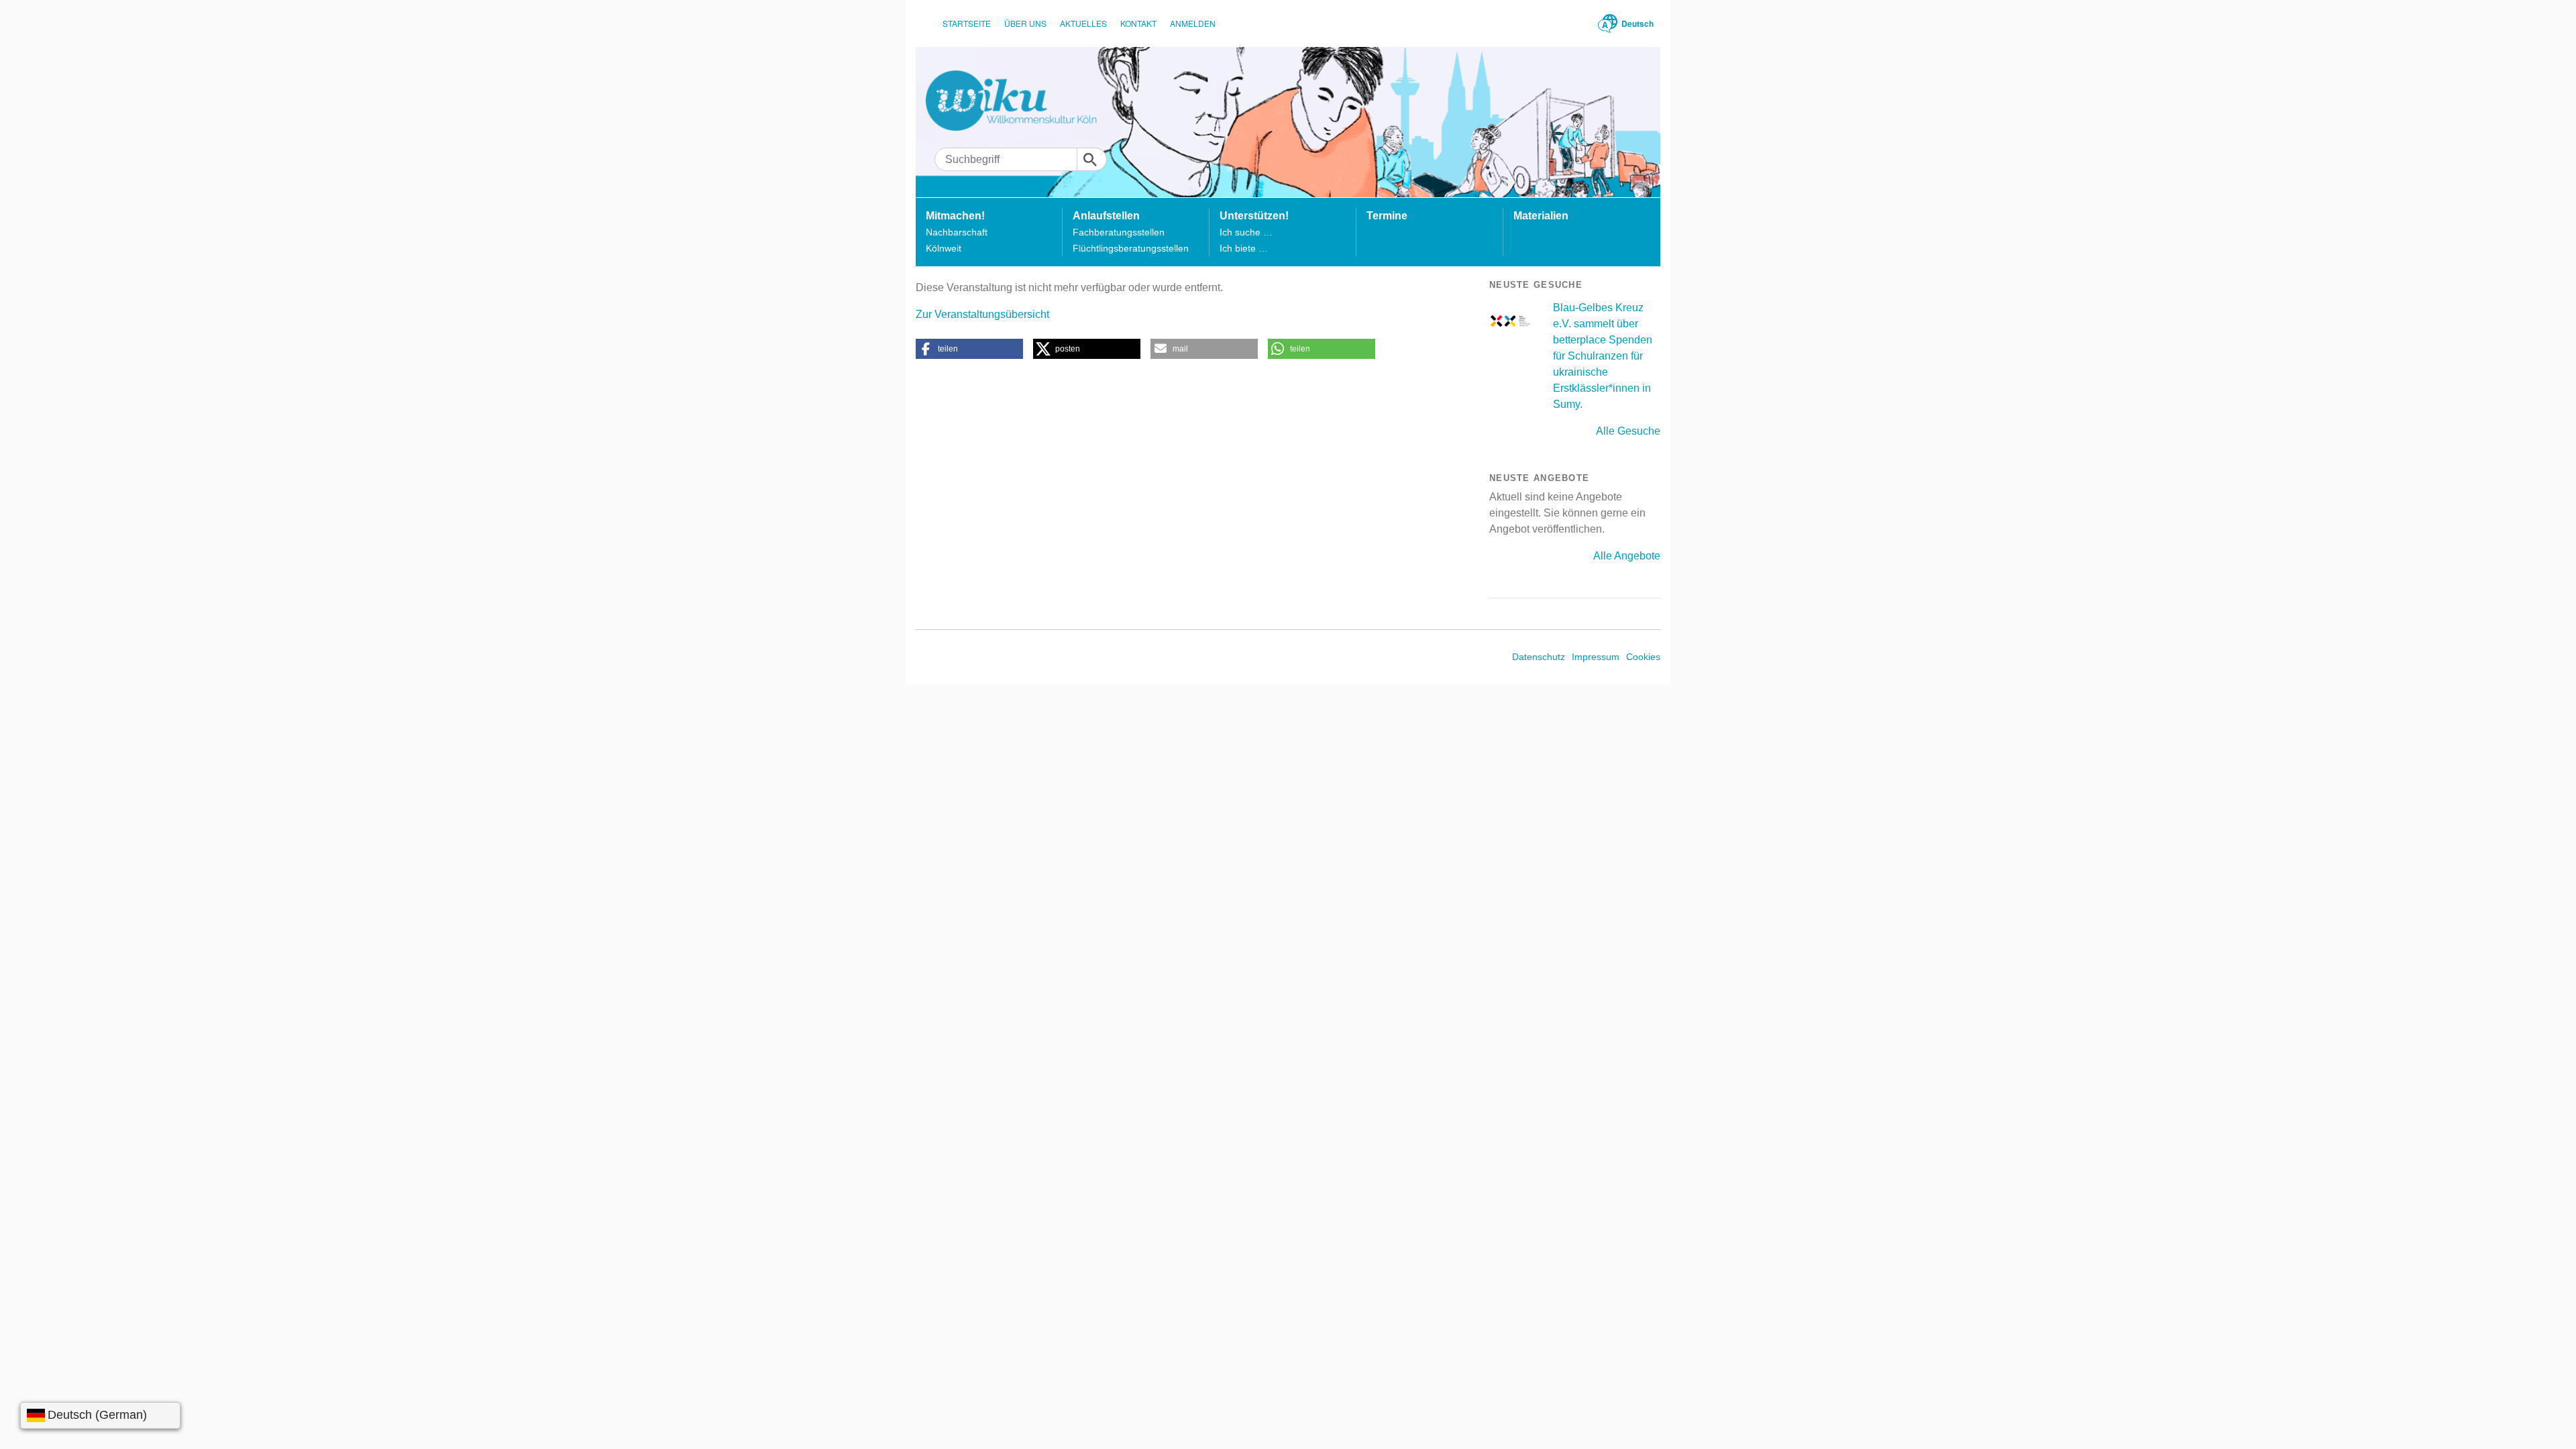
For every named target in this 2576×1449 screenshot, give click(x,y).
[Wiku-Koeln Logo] (1021, 101)
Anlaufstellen (1106, 216)
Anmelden (1193, 23)
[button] (969, 349)
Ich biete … (1244, 248)
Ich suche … (1246, 232)
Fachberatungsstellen (1119, 232)
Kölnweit (944, 248)
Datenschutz (1539, 657)
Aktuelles (1083, 23)
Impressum (1596, 657)
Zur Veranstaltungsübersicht (982, 314)
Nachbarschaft (957, 232)
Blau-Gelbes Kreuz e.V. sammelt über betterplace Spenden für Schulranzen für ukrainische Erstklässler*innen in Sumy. (1603, 356)
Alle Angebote (1627, 556)
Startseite (967, 23)
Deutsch (1638, 23)
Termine (1387, 216)
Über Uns (1025, 23)
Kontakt (1138, 23)
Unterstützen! (1254, 216)
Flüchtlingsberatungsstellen (1131, 248)
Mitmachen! (955, 216)
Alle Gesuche (1628, 431)
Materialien (1541, 216)
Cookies (1643, 657)
